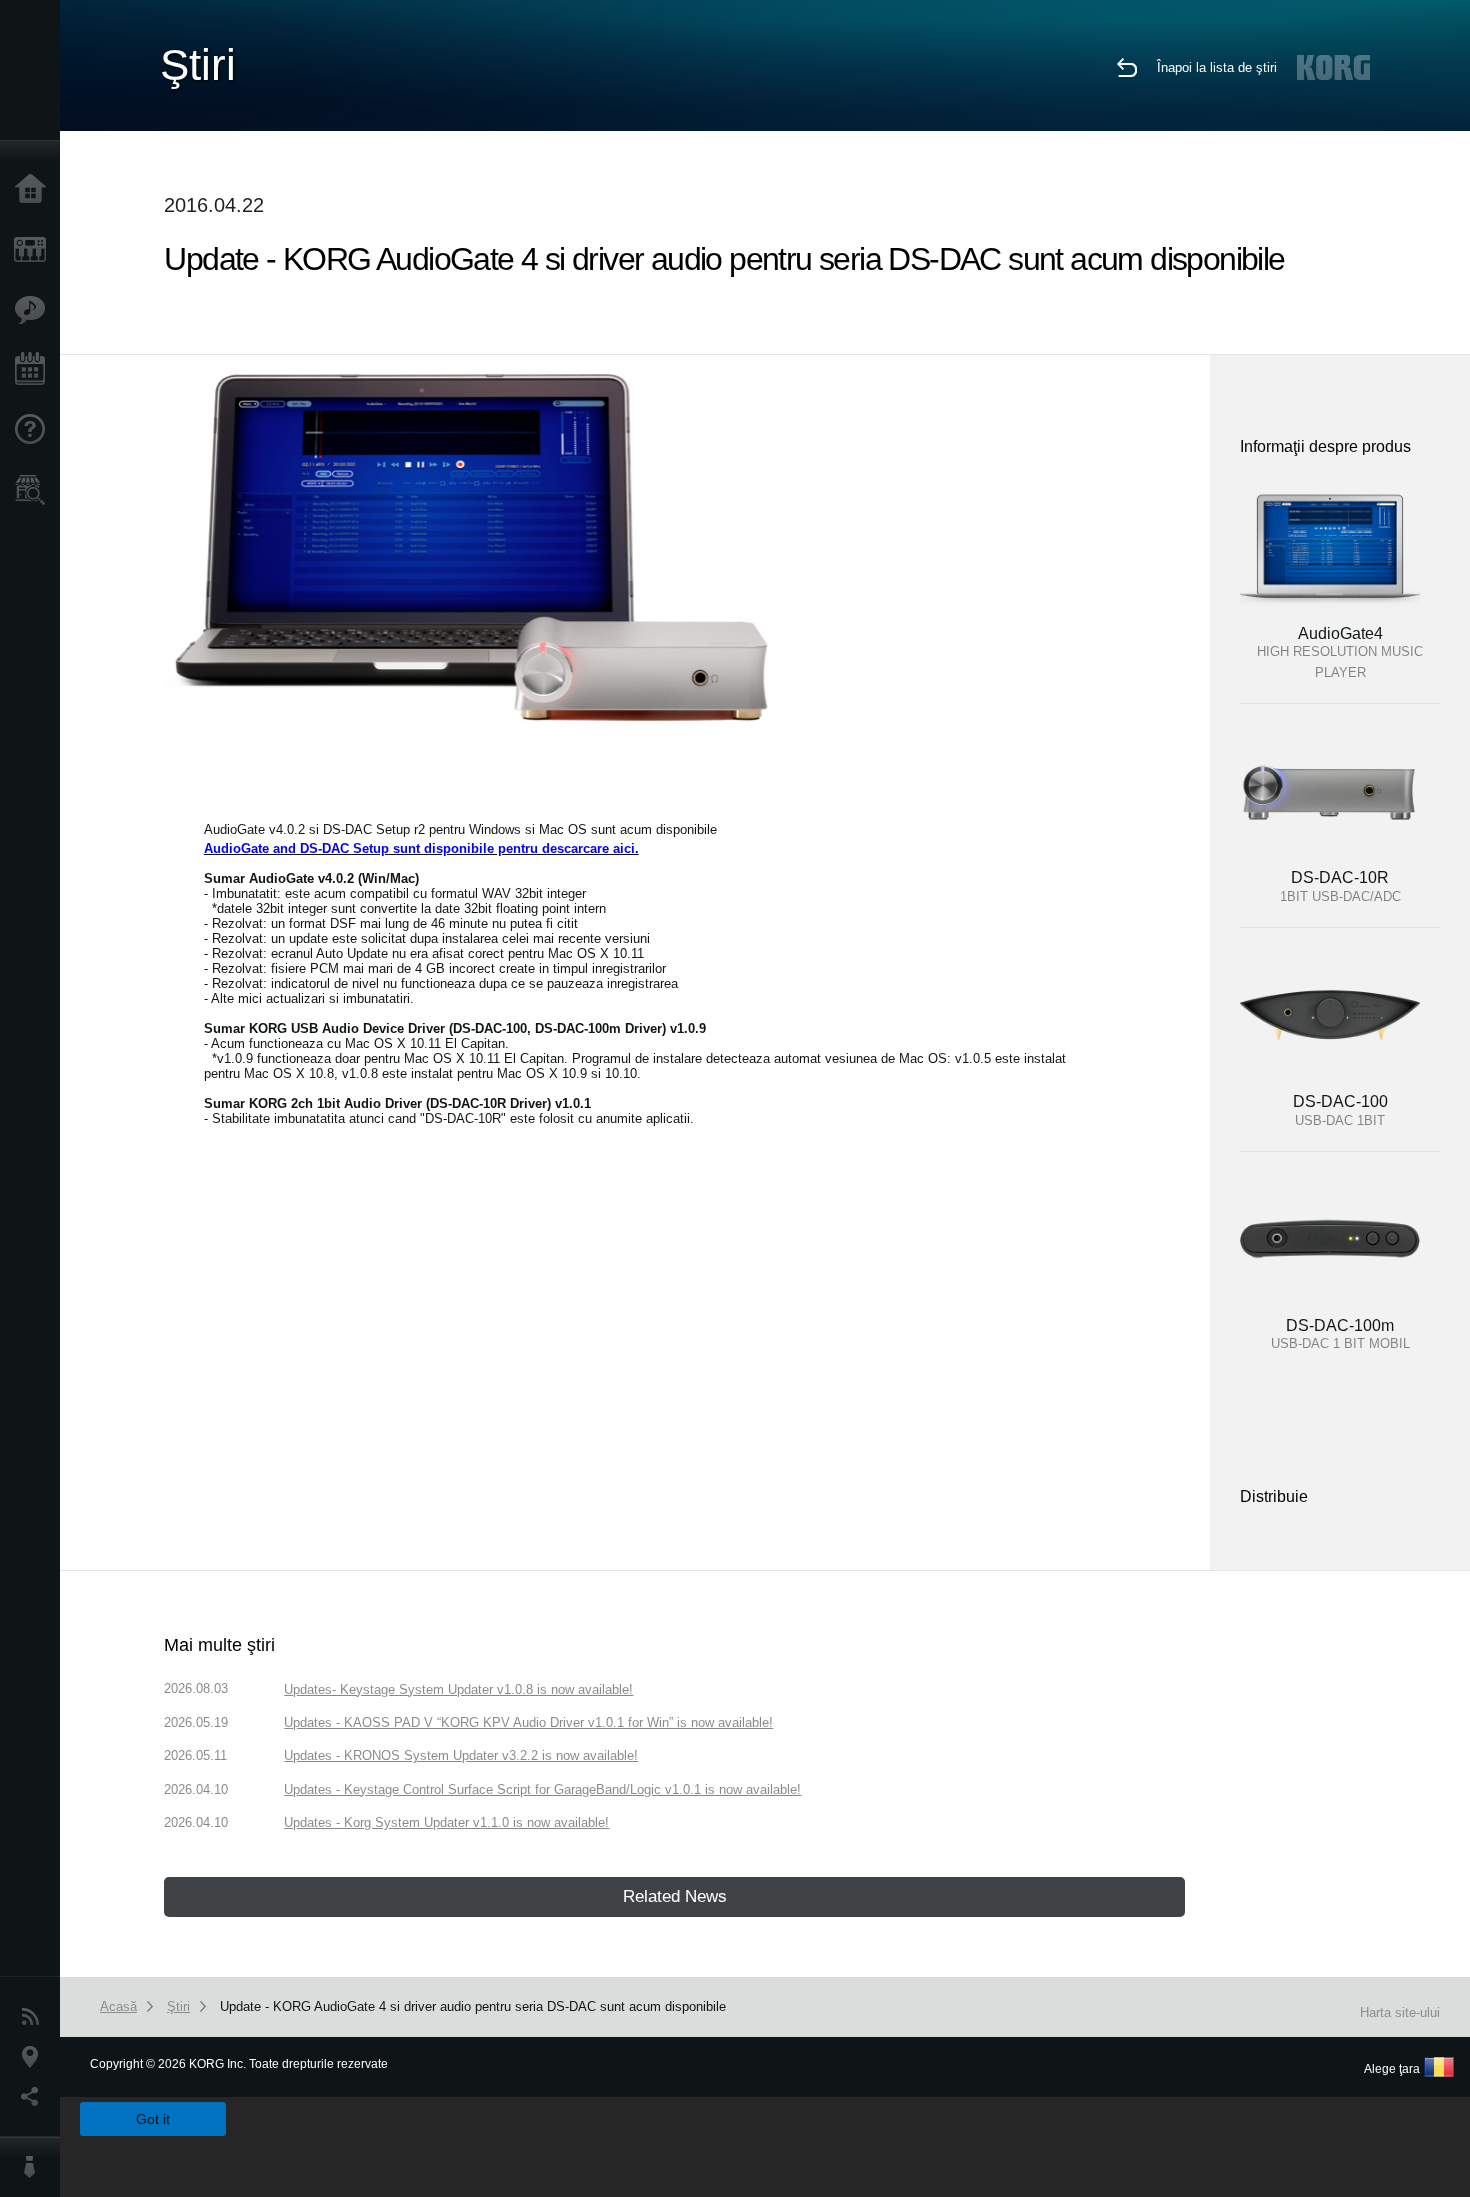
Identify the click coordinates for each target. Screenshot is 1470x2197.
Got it (153, 2119)
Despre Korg (35, 2167)
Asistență (35, 430)
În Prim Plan (35, 310)
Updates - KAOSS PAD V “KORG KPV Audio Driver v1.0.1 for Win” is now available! (528, 1722)
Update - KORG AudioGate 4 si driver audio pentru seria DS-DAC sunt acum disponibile (473, 2006)
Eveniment (35, 370)
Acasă (35, 190)
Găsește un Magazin (35, 490)
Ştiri (35, 2017)
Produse (35, 250)
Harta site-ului (1400, 2012)
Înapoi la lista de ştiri (1217, 67)
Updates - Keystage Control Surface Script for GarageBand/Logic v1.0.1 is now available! (542, 1789)
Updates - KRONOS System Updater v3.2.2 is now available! (461, 1755)
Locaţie (35, 2057)
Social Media (35, 2097)
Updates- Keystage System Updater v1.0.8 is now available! (458, 1689)
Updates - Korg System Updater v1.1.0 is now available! (446, 1822)
